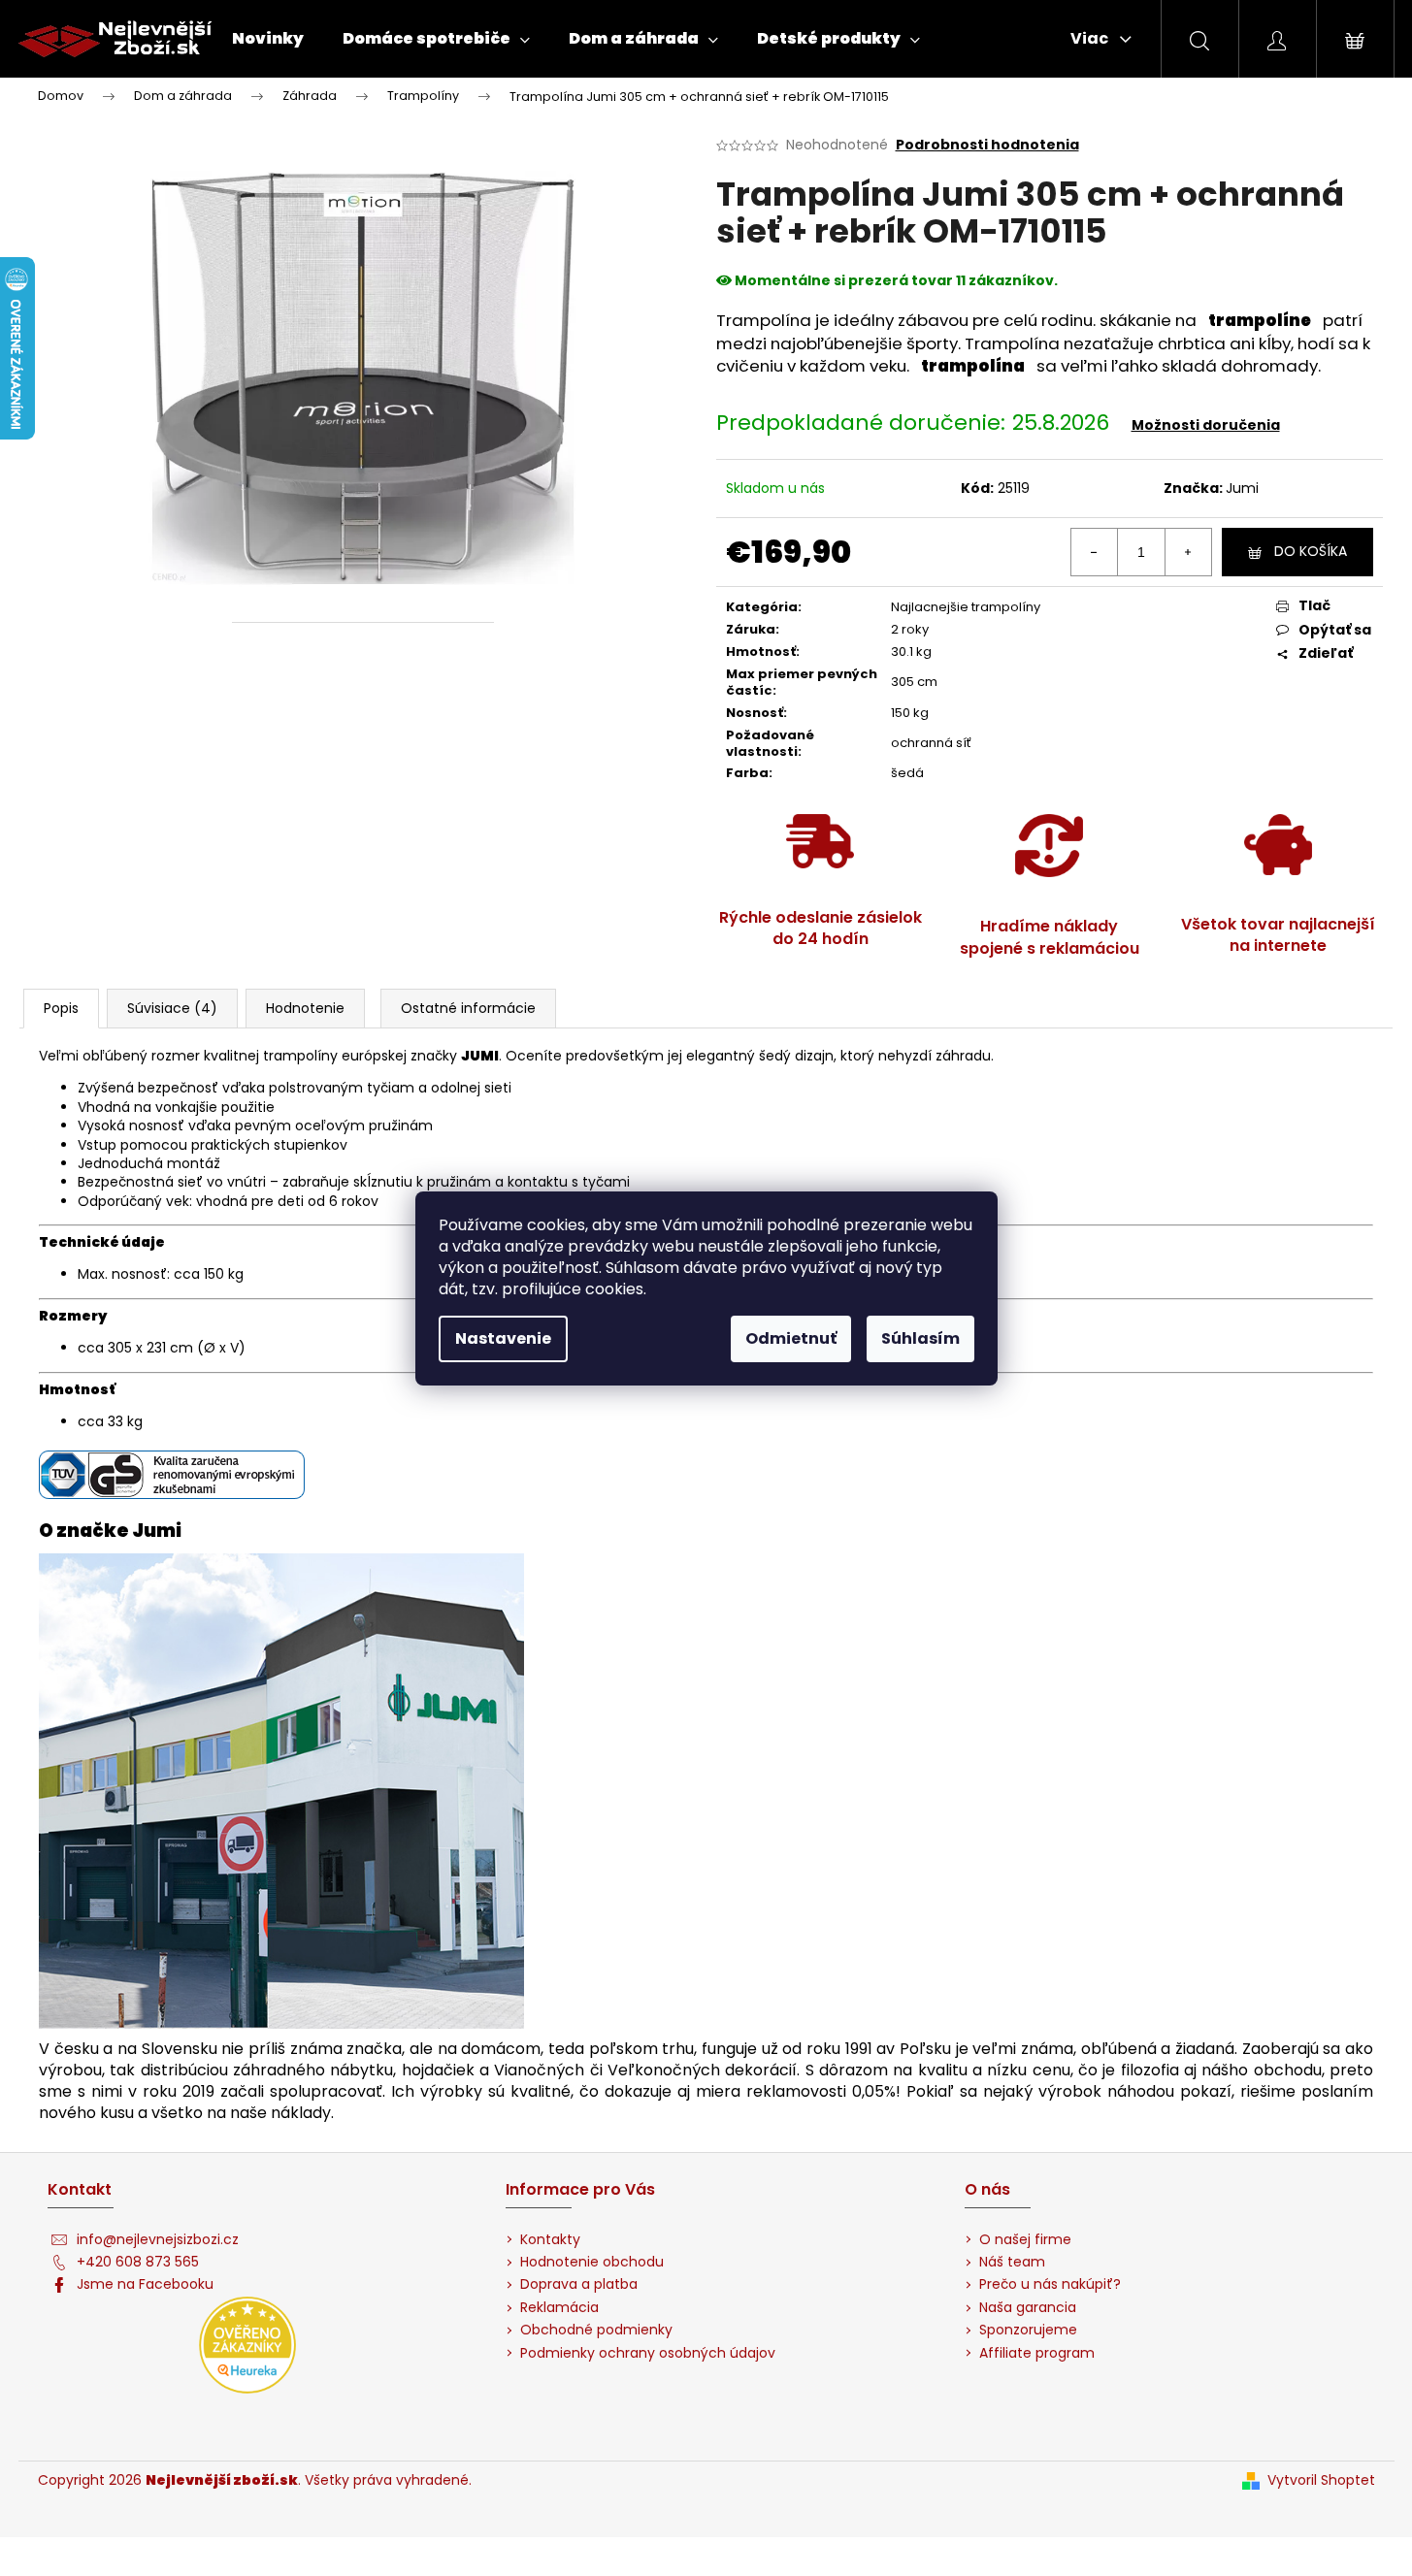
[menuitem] (268, 39)
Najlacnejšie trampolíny (966, 607)
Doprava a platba (579, 2284)
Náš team (1012, 2262)
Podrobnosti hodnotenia (987, 145)
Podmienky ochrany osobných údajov (648, 2353)
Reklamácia (559, 2308)
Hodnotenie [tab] (305, 1008)
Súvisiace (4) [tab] (172, 1008)
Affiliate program (1037, 2353)
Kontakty (550, 2240)
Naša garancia (1028, 2308)
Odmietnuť (791, 1338)
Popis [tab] (61, 1008)
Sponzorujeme (1028, 2330)
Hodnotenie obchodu (592, 2262)
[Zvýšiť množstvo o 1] (1188, 552)
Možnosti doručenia (1206, 425)
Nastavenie (503, 1338)
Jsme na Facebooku (145, 2284)
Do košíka (1311, 551)
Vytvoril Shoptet (1321, 2480)
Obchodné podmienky (596, 2330)
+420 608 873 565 (138, 2262)
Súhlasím (920, 1338)
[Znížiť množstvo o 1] (1095, 552)
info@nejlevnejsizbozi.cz (158, 2240)
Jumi (1242, 488)
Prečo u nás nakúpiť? (1050, 2284)
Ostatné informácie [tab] (468, 1008)
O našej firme (1025, 2240)
